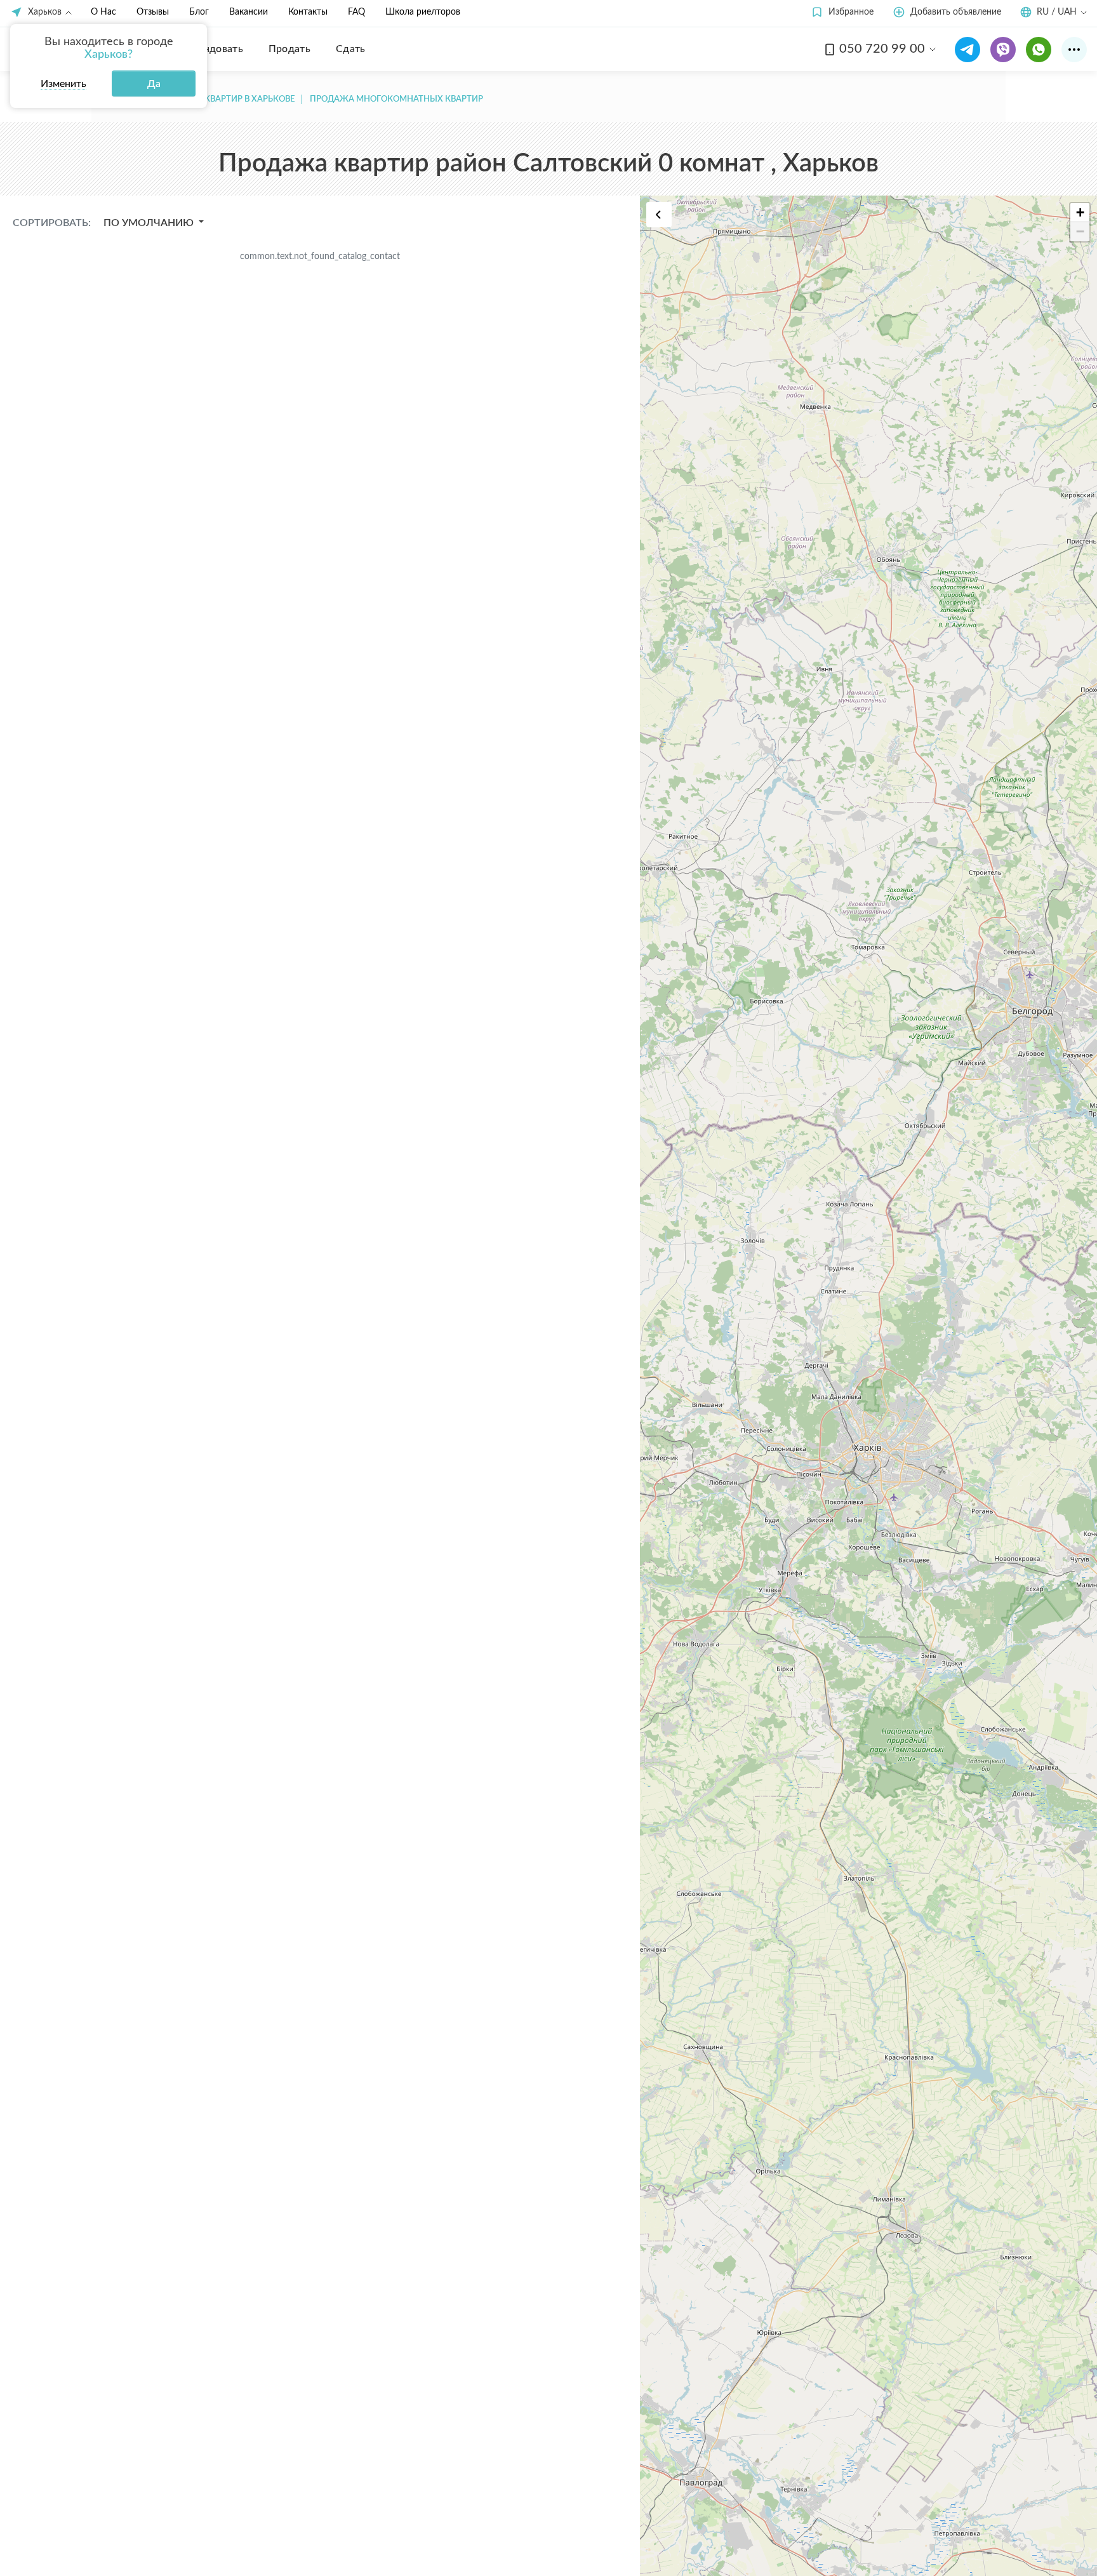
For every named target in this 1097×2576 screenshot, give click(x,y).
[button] (842, 12)
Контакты (308, 12)
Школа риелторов (423, 12)
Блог (199, 12)
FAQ (356, 12)
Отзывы (153, 12)
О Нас (103, 12)
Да (154, 84)
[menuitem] (214, 49)
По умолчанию (150, 223)
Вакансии (249, 12)
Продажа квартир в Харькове (226, 99)
